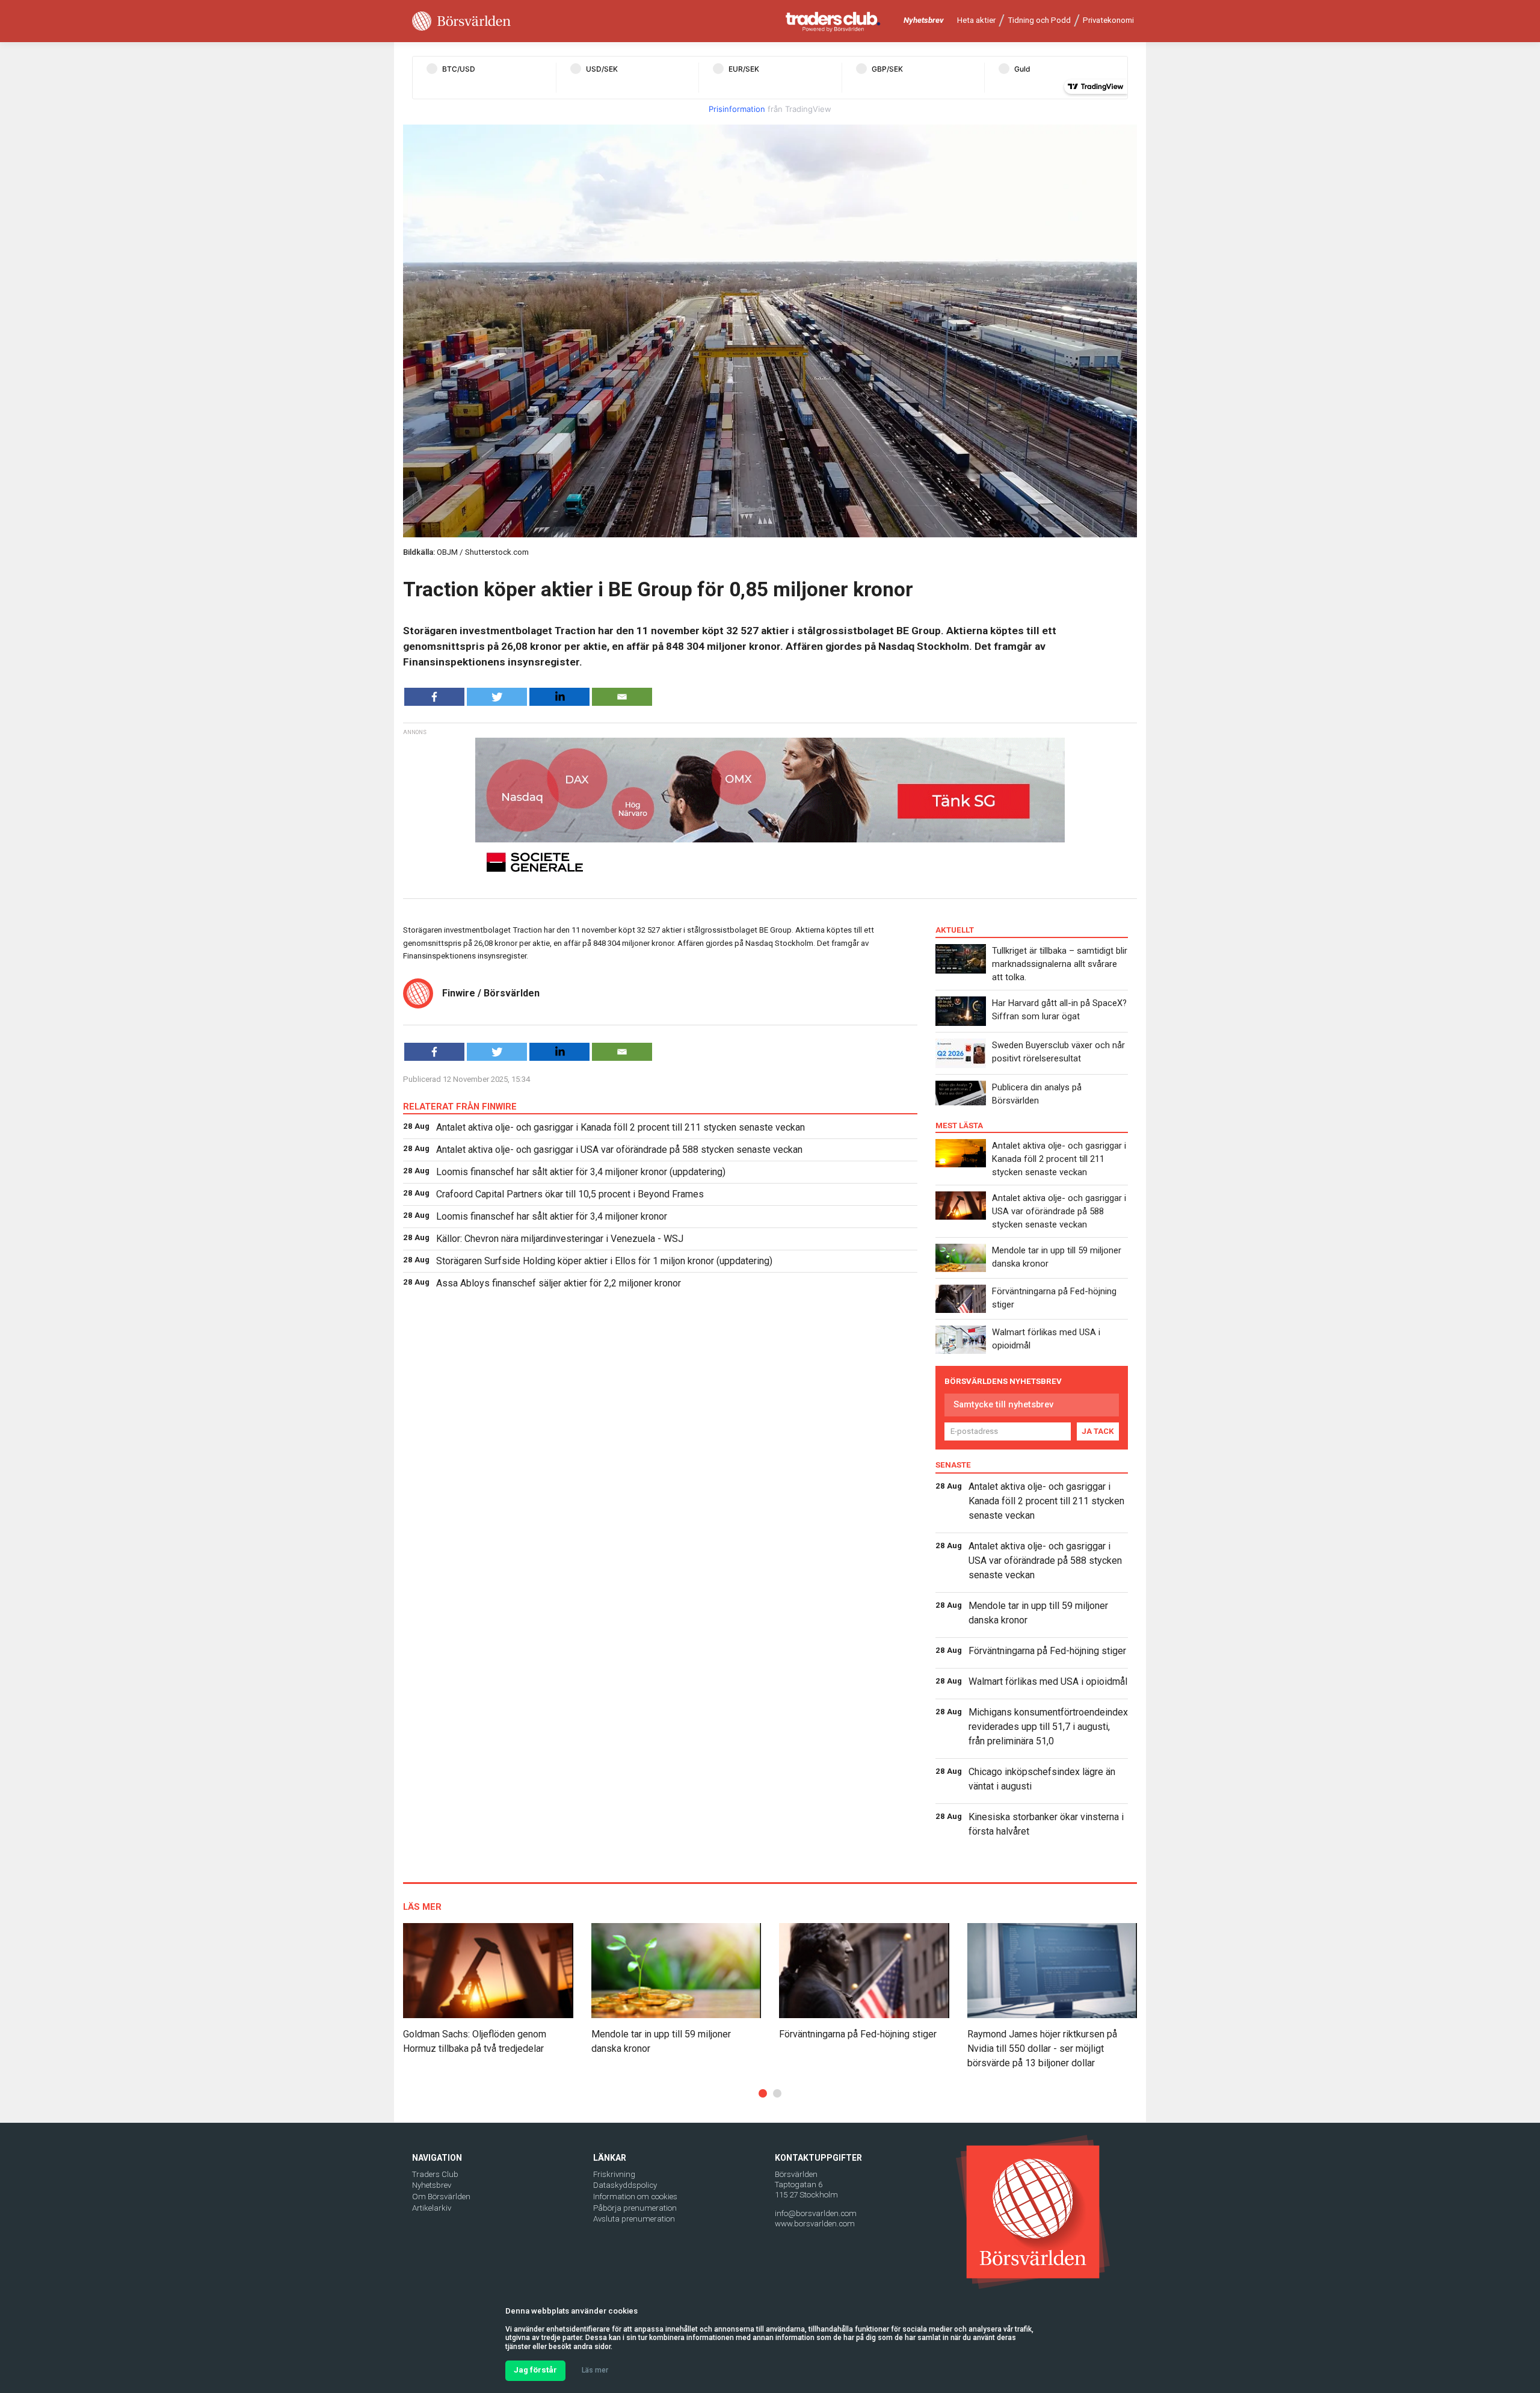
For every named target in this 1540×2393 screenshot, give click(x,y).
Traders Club (435, 2174)
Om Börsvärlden (441, 2197)
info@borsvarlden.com (816, 2213)
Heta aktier (976, 20)
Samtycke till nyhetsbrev (1003, 1404)
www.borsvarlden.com (815, 2224)
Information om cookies (635, 2197)
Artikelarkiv (432, 2208)
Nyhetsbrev (924, 20)
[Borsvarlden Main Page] (461, 21)
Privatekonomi (1108, 20)
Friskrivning (614, 2174)
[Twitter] (497, 697)
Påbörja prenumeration (635, 2208)
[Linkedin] (559, 697)
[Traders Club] (833, 21)
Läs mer (595, 2370)
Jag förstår (535, 2370)
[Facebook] (434, 697)
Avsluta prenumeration (634, 2219)
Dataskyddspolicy (625, 2185)
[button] (763, 2093)
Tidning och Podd (1039, 20)
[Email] (622, 697)
